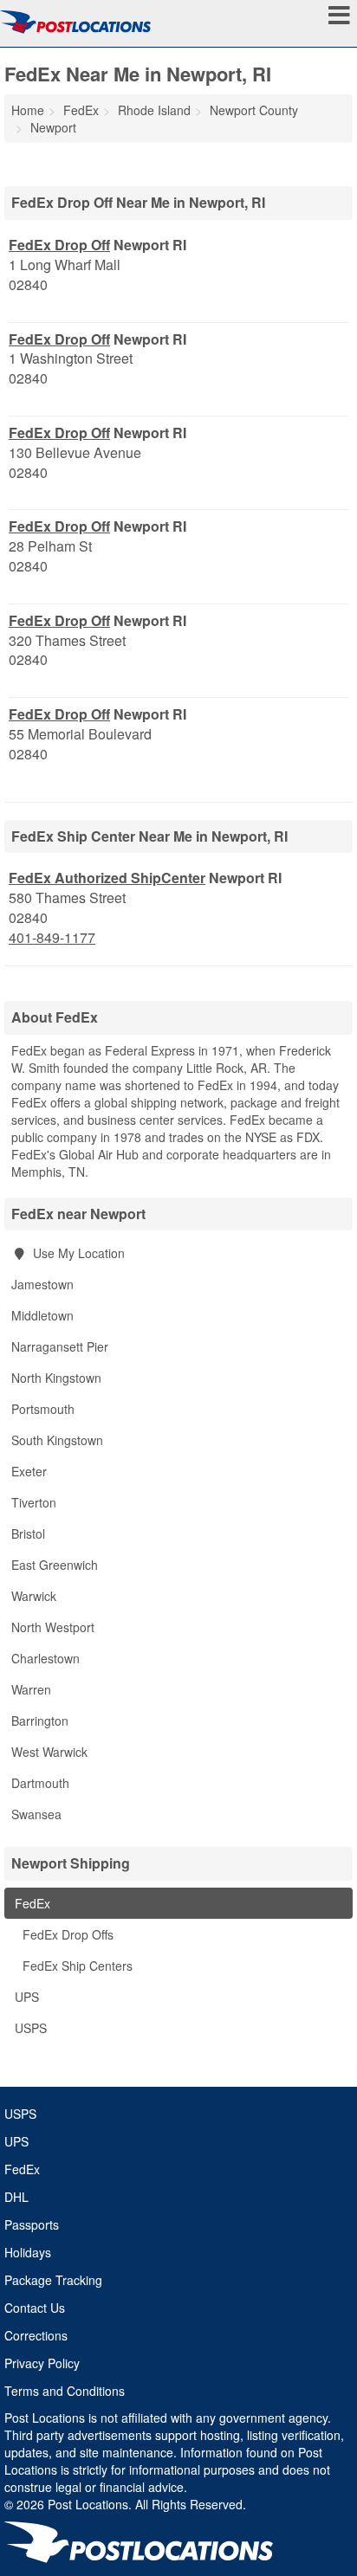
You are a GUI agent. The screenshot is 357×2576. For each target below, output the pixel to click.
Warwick (34, 1596)
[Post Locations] (75, 22)
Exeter (29, 1471)
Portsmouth (43, 1409)
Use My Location (77, 1253)
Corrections (36, 2335)
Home (28, 110)
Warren (31, 1689)
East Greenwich (55, 1565)
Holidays (28, 2252)
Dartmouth (40, 1783)
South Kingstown (57, 1440)
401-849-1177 (52, 938)
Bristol (28, 1533)
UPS (25, 1997)
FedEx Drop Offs (66, 1934)
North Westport (53, 1627)
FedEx (31, 1903)
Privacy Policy (42, 2363)
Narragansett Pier (60, 1346)
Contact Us (35, 2308)
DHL (16, 2197)
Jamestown (42, 1284)
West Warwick (49, 1752)
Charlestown (45, 1658)
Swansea (36, 1814)
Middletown (42, 1315)
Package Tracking (53, 2280)
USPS (29, 2028)
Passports (32, 2224)
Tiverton (34, 1502)
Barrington (40, 1721)
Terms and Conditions (65, 2391)
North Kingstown (56, 1378)
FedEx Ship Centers (76, 1966)
